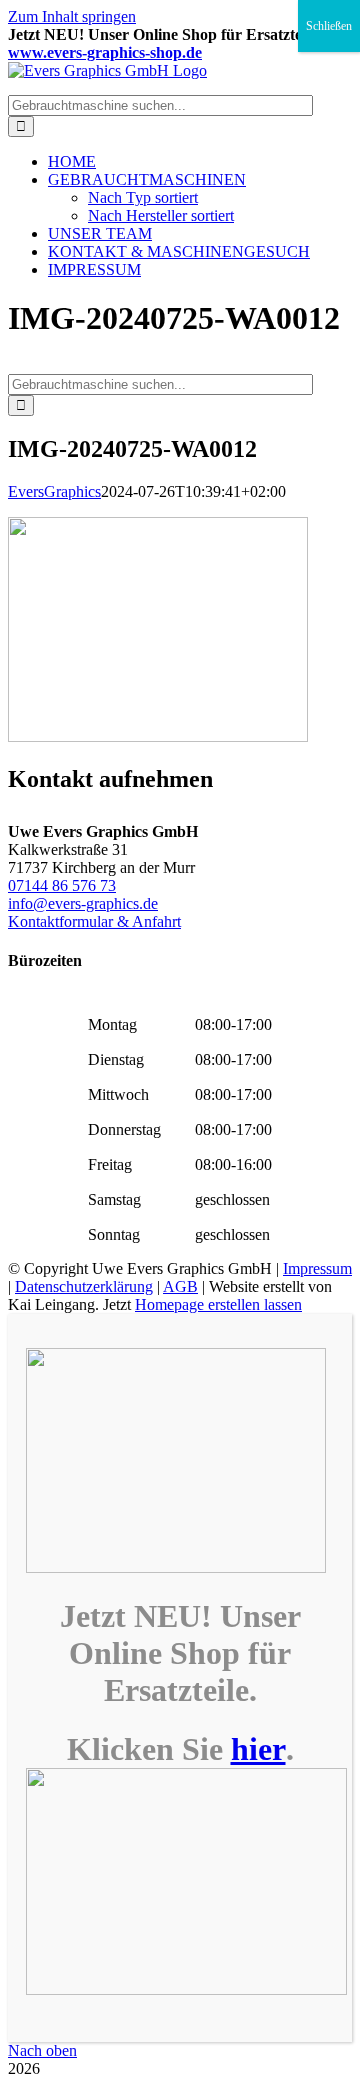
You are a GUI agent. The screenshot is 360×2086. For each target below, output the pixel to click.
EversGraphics (54, 491)
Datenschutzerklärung (84, 1286)
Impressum (317, 1268)
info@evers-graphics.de (83, 903)
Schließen (329, 26)
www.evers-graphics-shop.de (105, 52)
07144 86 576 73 (62, 885)
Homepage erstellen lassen (218, 1304)
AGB (180, 1286)
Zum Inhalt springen (72, 16)
